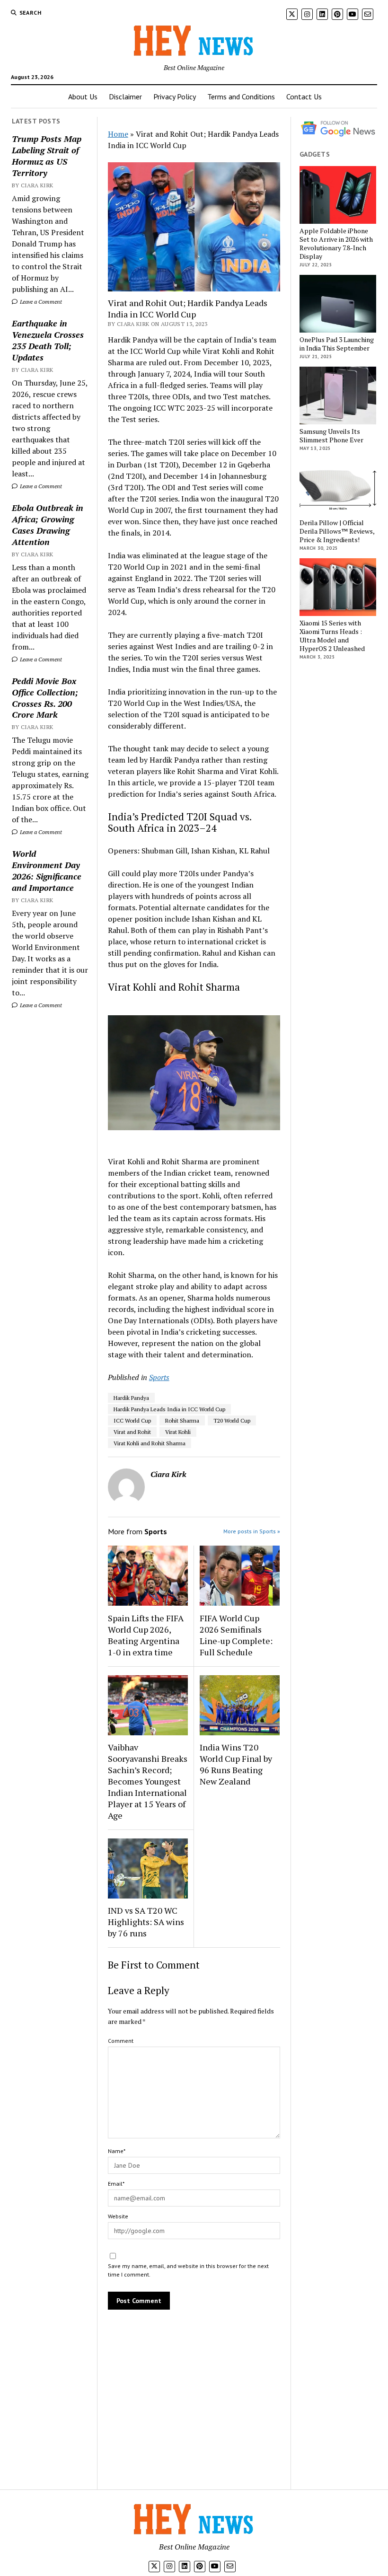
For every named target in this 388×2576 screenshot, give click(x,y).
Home (118, 134)
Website (118, 2216)
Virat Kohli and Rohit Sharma (150, 1443)
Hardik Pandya (131, 1398)
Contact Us (304, 97)
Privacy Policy (175, 97)
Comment (121, 2041)
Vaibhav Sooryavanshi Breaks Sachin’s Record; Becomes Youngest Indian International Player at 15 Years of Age (148, 1781)
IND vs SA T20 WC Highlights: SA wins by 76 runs (146, 1922)
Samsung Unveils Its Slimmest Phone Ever (331, 436)
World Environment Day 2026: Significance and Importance (47, 870)
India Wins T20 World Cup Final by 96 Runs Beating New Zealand (236, 1764)
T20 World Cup (232, 1420)
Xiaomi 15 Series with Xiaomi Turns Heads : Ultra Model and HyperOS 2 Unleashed (332, 636)
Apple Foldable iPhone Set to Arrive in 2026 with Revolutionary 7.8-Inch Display (336, 244)
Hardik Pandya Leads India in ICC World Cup (169, 1409)
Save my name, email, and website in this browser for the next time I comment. (188, 2270)
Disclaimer (125, 97)
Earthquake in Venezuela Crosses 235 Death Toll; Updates (48, 340)
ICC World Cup (132, 1420)
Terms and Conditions (241, 97)
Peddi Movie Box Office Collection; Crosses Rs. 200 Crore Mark (45, 698)
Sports (159, 1377)
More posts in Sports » (252, 1531)
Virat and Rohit (132, 1432)
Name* (117, 2151)
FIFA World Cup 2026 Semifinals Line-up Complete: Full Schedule (236, 1635)
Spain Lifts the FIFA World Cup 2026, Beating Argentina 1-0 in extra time (146, 1635)
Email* (116, 2184)
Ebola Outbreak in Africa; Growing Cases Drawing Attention (48, 525)
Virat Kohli (178, 1432)
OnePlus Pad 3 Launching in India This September (337, 344)
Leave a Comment (40, 302)
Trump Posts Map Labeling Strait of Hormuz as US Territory (47, 156)
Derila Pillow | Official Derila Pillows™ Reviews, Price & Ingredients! (337, 531)
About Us (83, 97)
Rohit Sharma (182, 1420)
